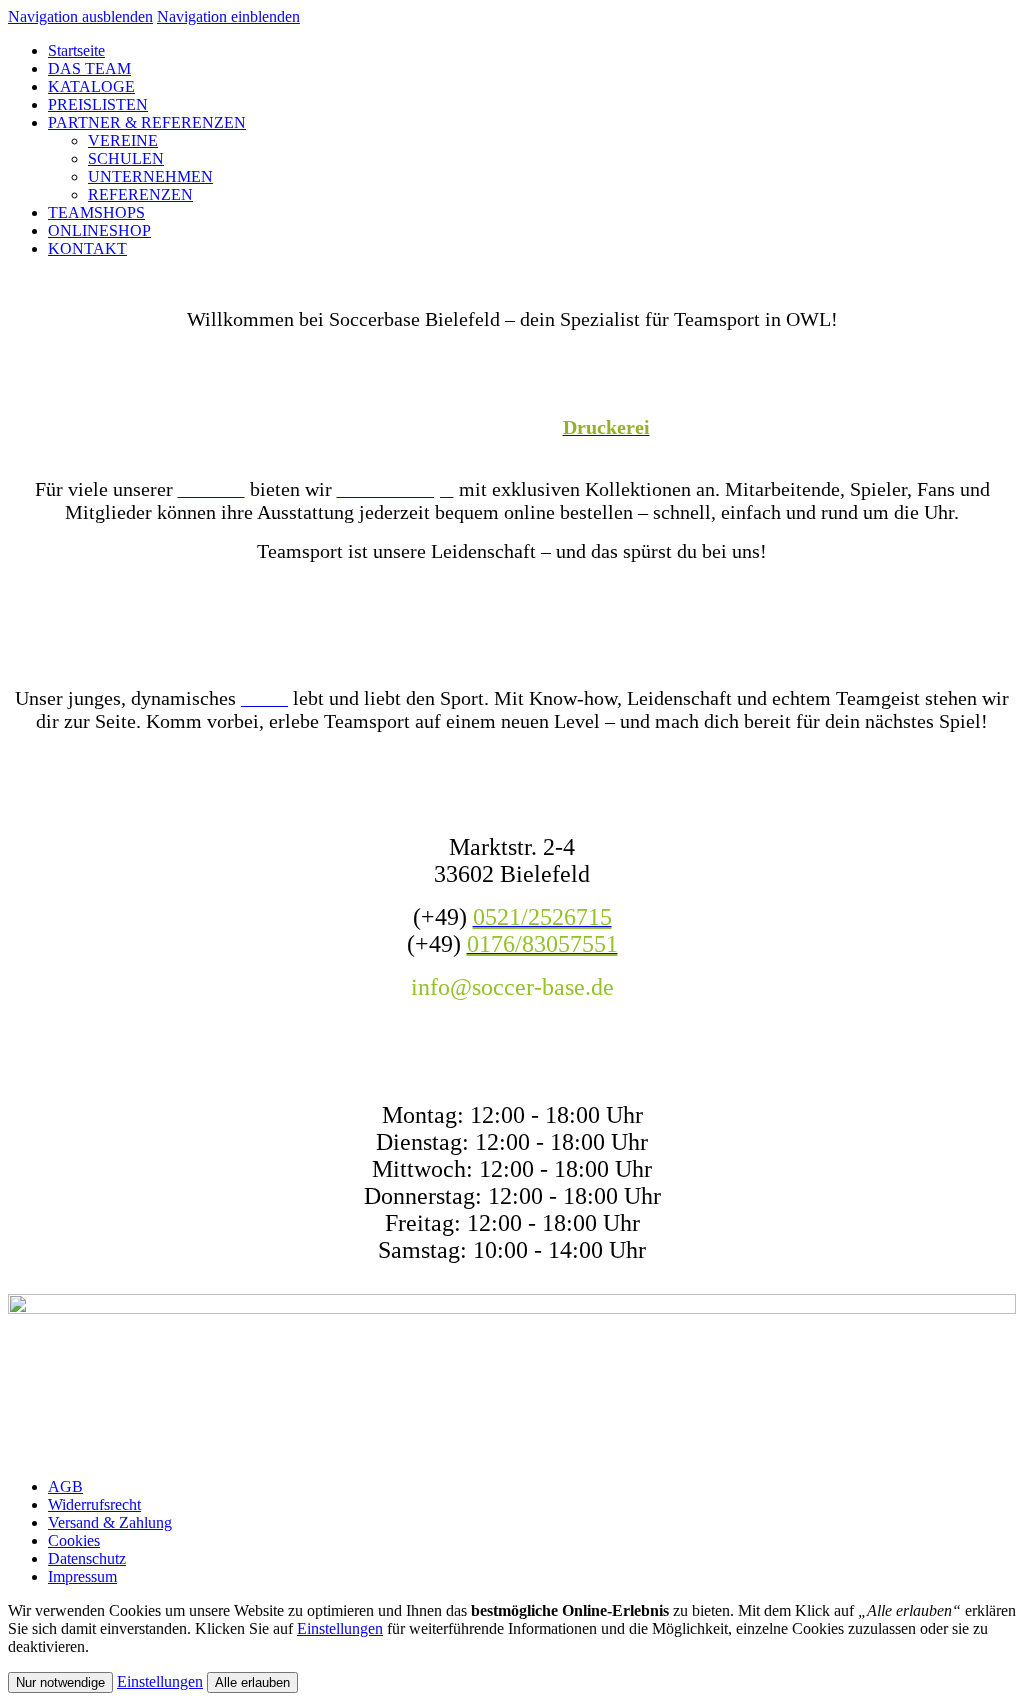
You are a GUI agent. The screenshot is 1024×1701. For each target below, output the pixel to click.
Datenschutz (87, 1558)
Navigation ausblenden (80, 16)
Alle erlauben (252, 1682)
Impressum (82, 1576)
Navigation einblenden (228, 16)
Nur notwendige (60, 1682)
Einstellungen (340, 1628)
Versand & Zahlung (110, 1522)
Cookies (74, 1540)
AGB (65, 1486)
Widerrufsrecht (94, 1504)
